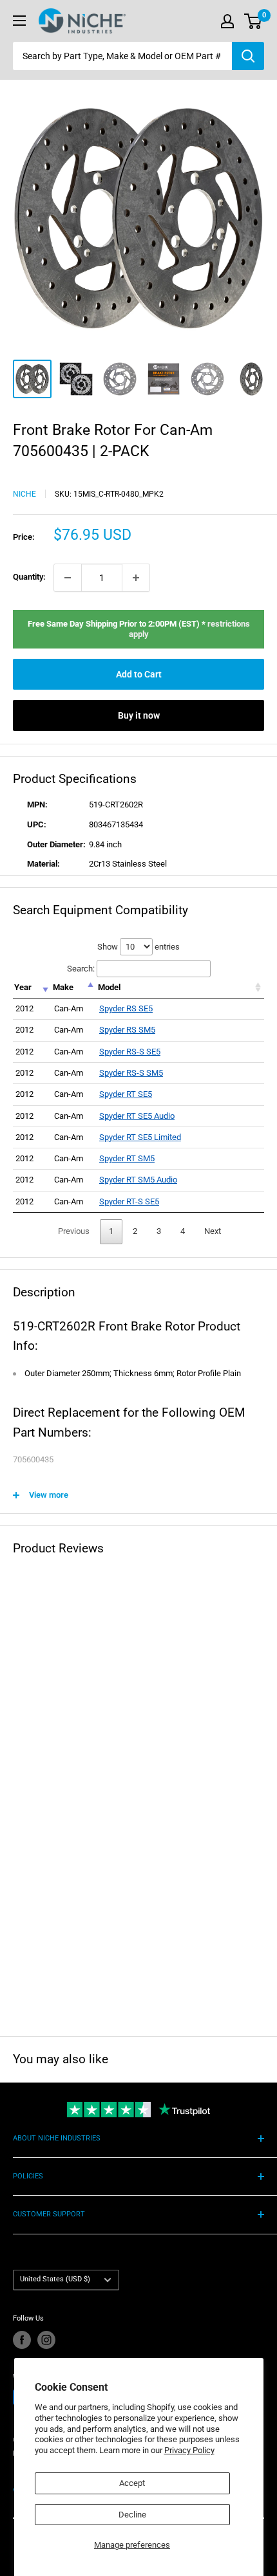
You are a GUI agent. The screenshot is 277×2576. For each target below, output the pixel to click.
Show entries (138, 947)
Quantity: (29, 577)
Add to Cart (139, 674)
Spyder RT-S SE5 (129, 1201)
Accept (132, 2483)
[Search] (248, 56)
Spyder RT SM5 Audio (138, 1180)
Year (23, 987)
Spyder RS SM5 (127, 1030)
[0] (253, 21)
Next (213, 1231)
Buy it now (139, 715)
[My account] (227, 21)
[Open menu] (19, 21)
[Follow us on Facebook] (22, 2340)
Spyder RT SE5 (126, 1094)
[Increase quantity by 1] (136, 578)
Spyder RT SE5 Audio (137, 1116)
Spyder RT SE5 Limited (140, 1137)
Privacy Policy (189, 2450)
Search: (81, 969)
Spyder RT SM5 (127, 1158)
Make (63, 987)
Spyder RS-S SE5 (130, 1052)
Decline (132, 2515)
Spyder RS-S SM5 (131, 1073)
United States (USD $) (55, 2279)
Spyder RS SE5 (126, 1008)
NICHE (24, 494)
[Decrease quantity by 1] (68, 578)
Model (109, 987)
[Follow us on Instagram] (46, 2340)
